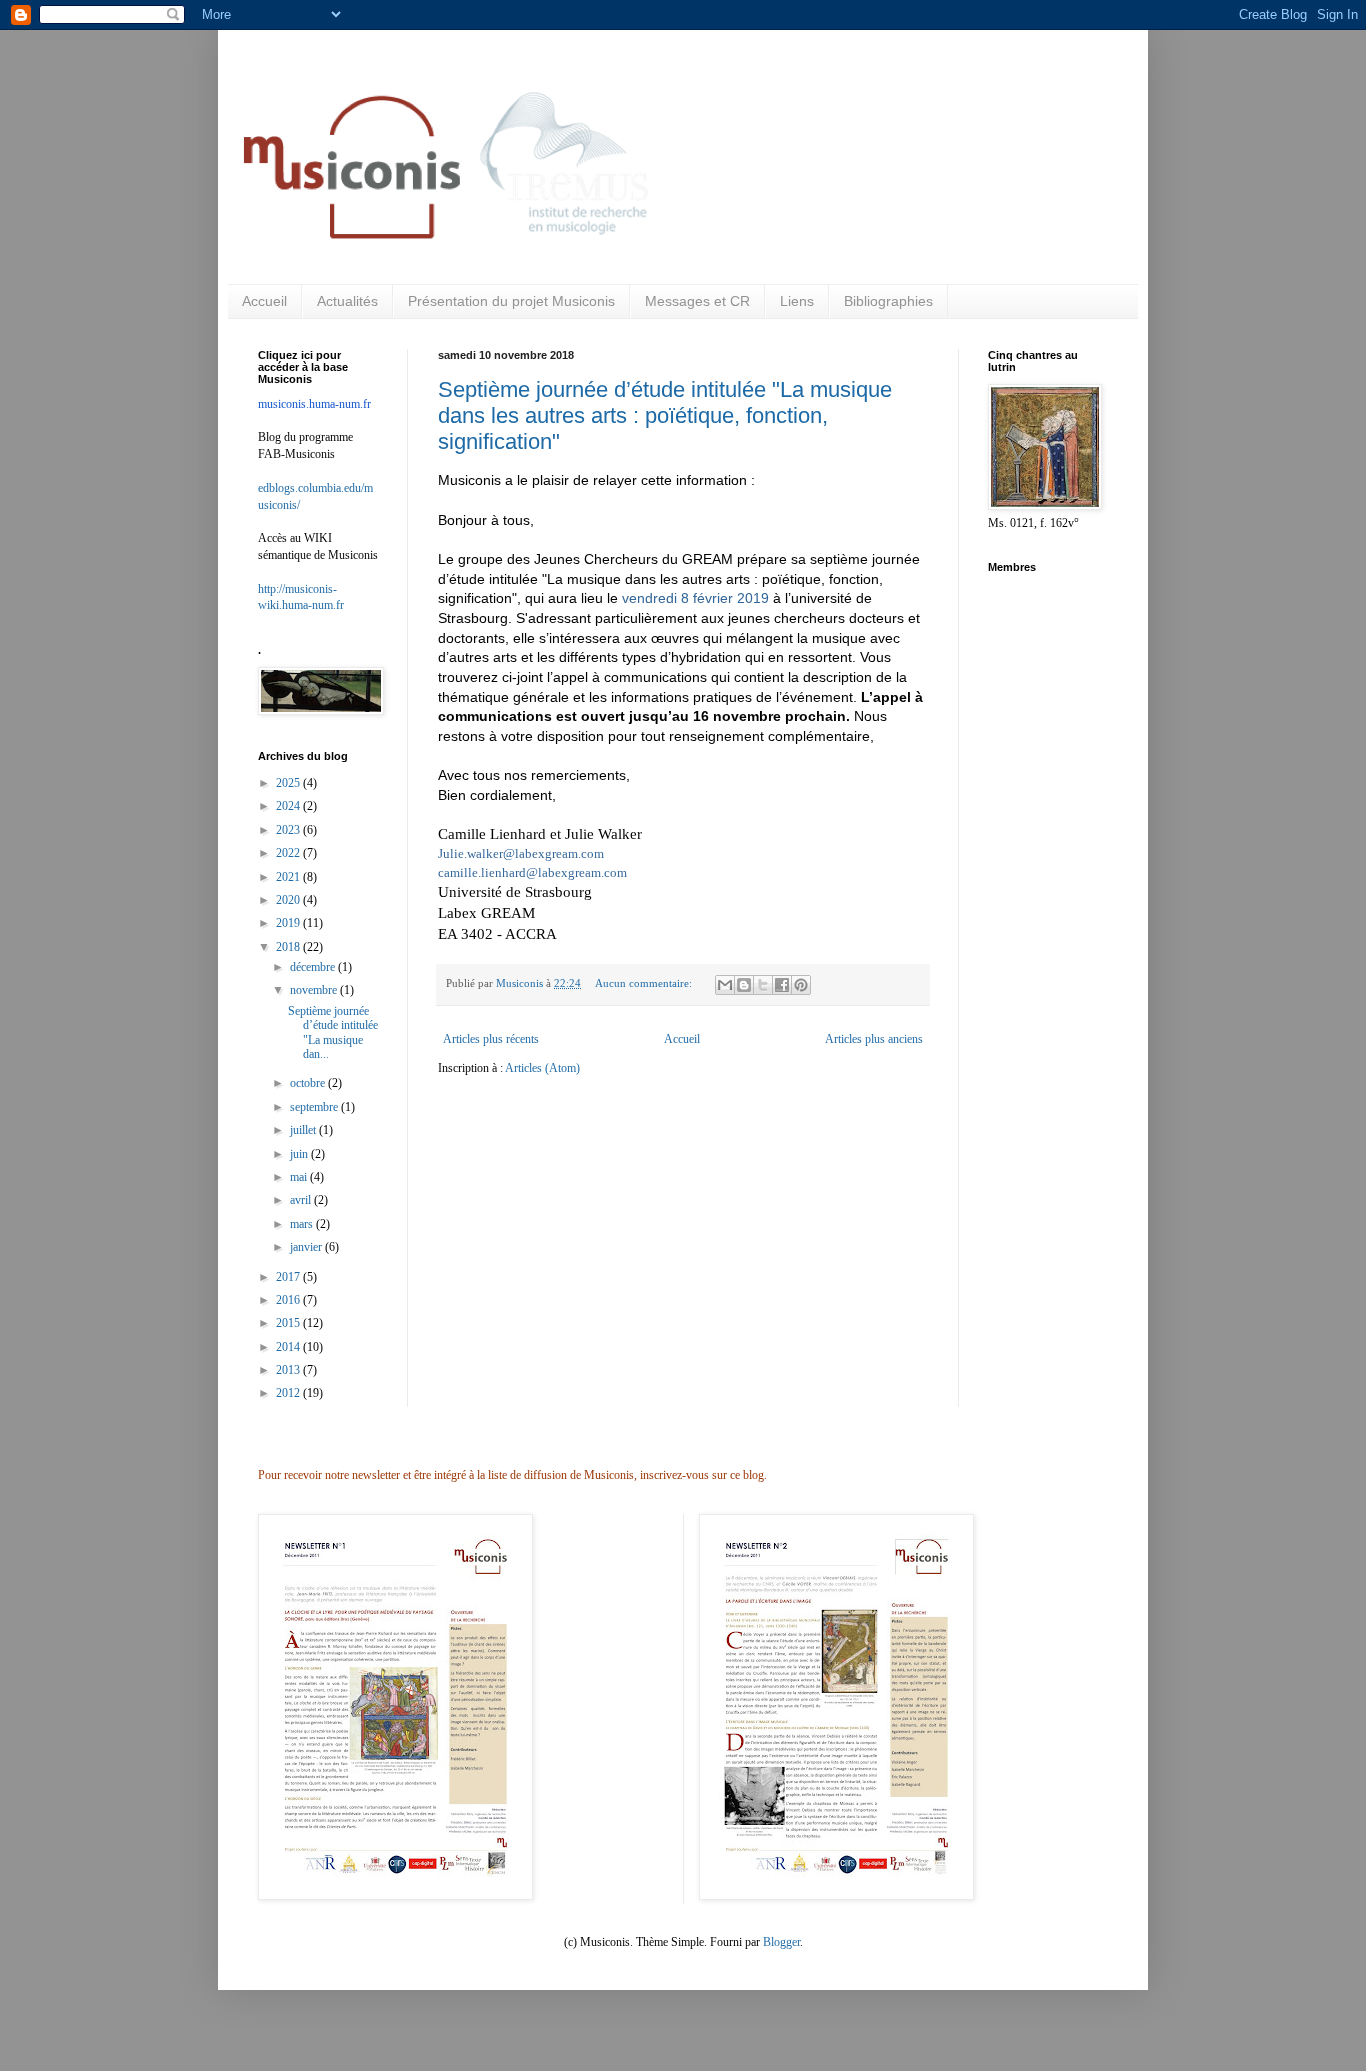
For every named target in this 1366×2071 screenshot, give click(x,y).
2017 (289, 1277)
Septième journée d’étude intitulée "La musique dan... (333, 1032)
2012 (289, 1393)
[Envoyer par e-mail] (725, 985)
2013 (289, 1370)
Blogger (781, 1942)
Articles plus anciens (874, 1039)
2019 (289, 923)
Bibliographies (888, 301)
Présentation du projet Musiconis (511, 301)
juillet (304, 1130)
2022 (289, 853)
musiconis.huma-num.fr (314, 404)
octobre (309, 1083)
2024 (289, 806)
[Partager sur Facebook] (782, 985)
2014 (289, 1347)
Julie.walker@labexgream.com (521, 853)
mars (303, 1224)
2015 (289, 1323)
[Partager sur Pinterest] (801, 985)
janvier (307, 1247)
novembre (315, 990)
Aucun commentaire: (645, 983)
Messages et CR (697, 301)
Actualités (347, 301)
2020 (289, 900)
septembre (315, 1107)
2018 (289, 947)
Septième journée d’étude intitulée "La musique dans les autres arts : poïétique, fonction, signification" (665, 415)
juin (300, 1154)
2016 (289, 1300)
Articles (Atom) (542, 1068)
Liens (797, 301)
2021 (289, 877)
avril (302, 1200)
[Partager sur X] (763, 985)
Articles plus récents (491, 1039)
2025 (289, 783)
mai (300, 1177)
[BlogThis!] (744, 985)
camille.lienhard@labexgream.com (532, 872)
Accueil (264, 301)
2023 (289, 830)
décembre (314, 967)
